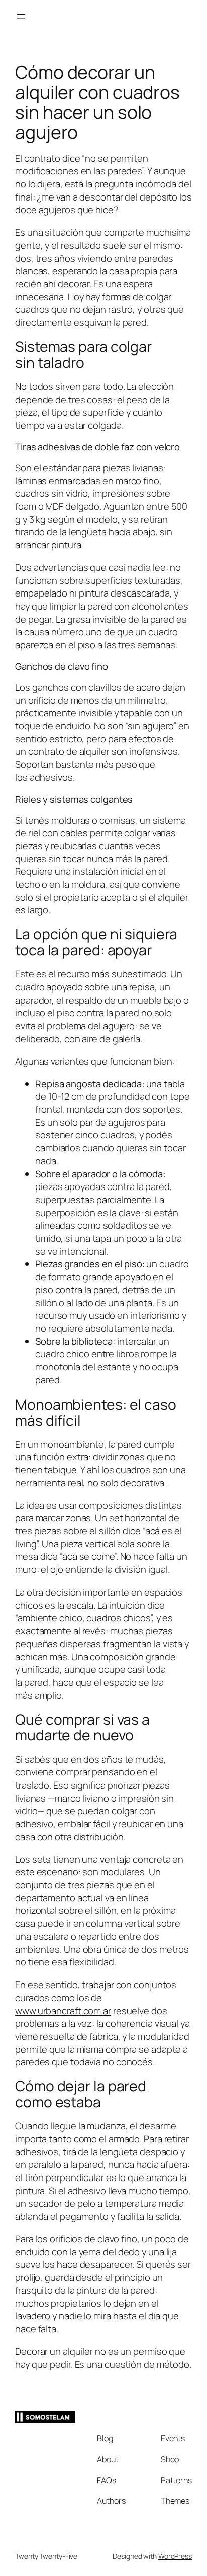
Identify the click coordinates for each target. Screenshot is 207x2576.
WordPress (175, 2556)
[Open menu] (21, 16)
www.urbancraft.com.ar (63, 2011)
